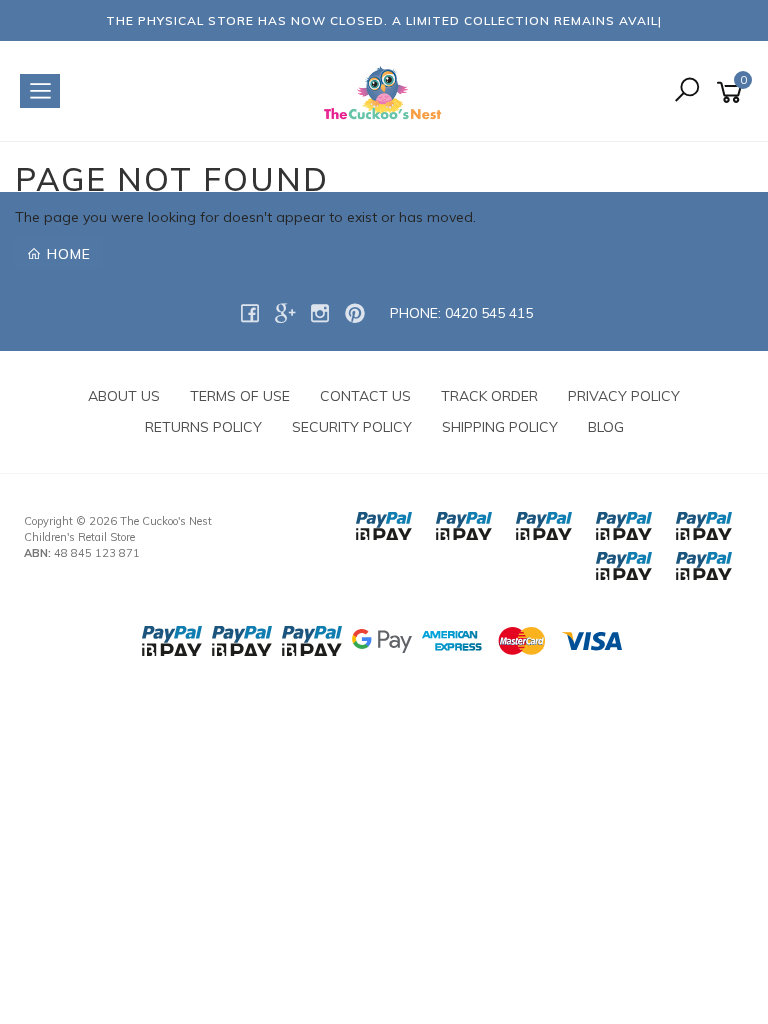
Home (66, 254)
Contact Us (365, 396)
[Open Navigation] (40, 91)
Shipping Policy (500, 427)
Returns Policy (203, 427)
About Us (124, 396)
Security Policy (352, 427)
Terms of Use (240, 396)
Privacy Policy (624, 396)
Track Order (489, 396)
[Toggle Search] (687, 91)
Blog (606, 427)
